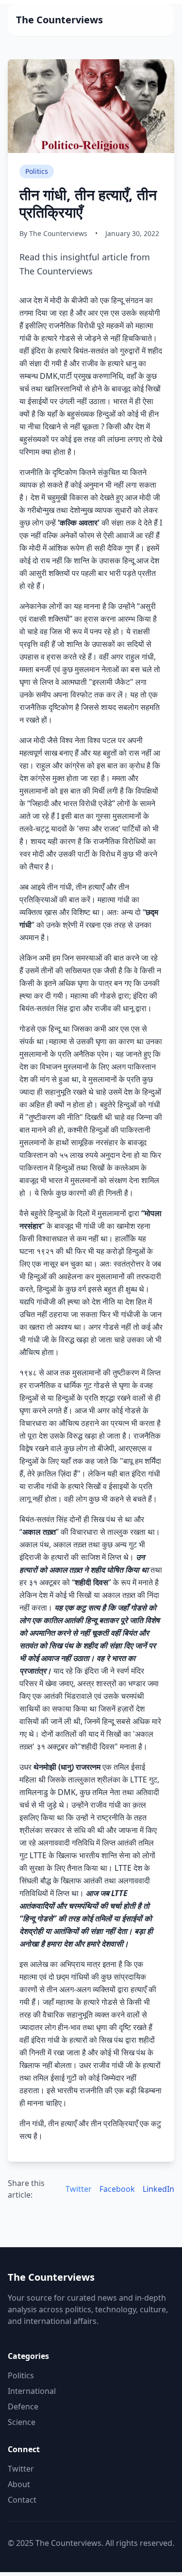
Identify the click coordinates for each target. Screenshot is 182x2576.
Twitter (79, 2189)
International (32, 2391)
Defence (23, 2407)
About (19, 2484)
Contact (22, 2500)
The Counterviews (59, 20)
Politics (21, 2375)
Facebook (117, 2189)
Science (22, 2422)
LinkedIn (158, 2189)
